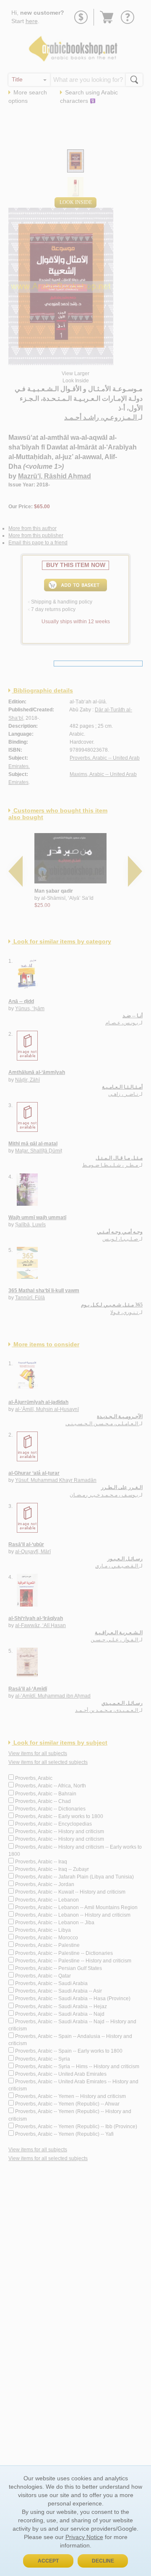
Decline (103, 2561)
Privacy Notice (84, 2537)
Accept (48, 2561)
